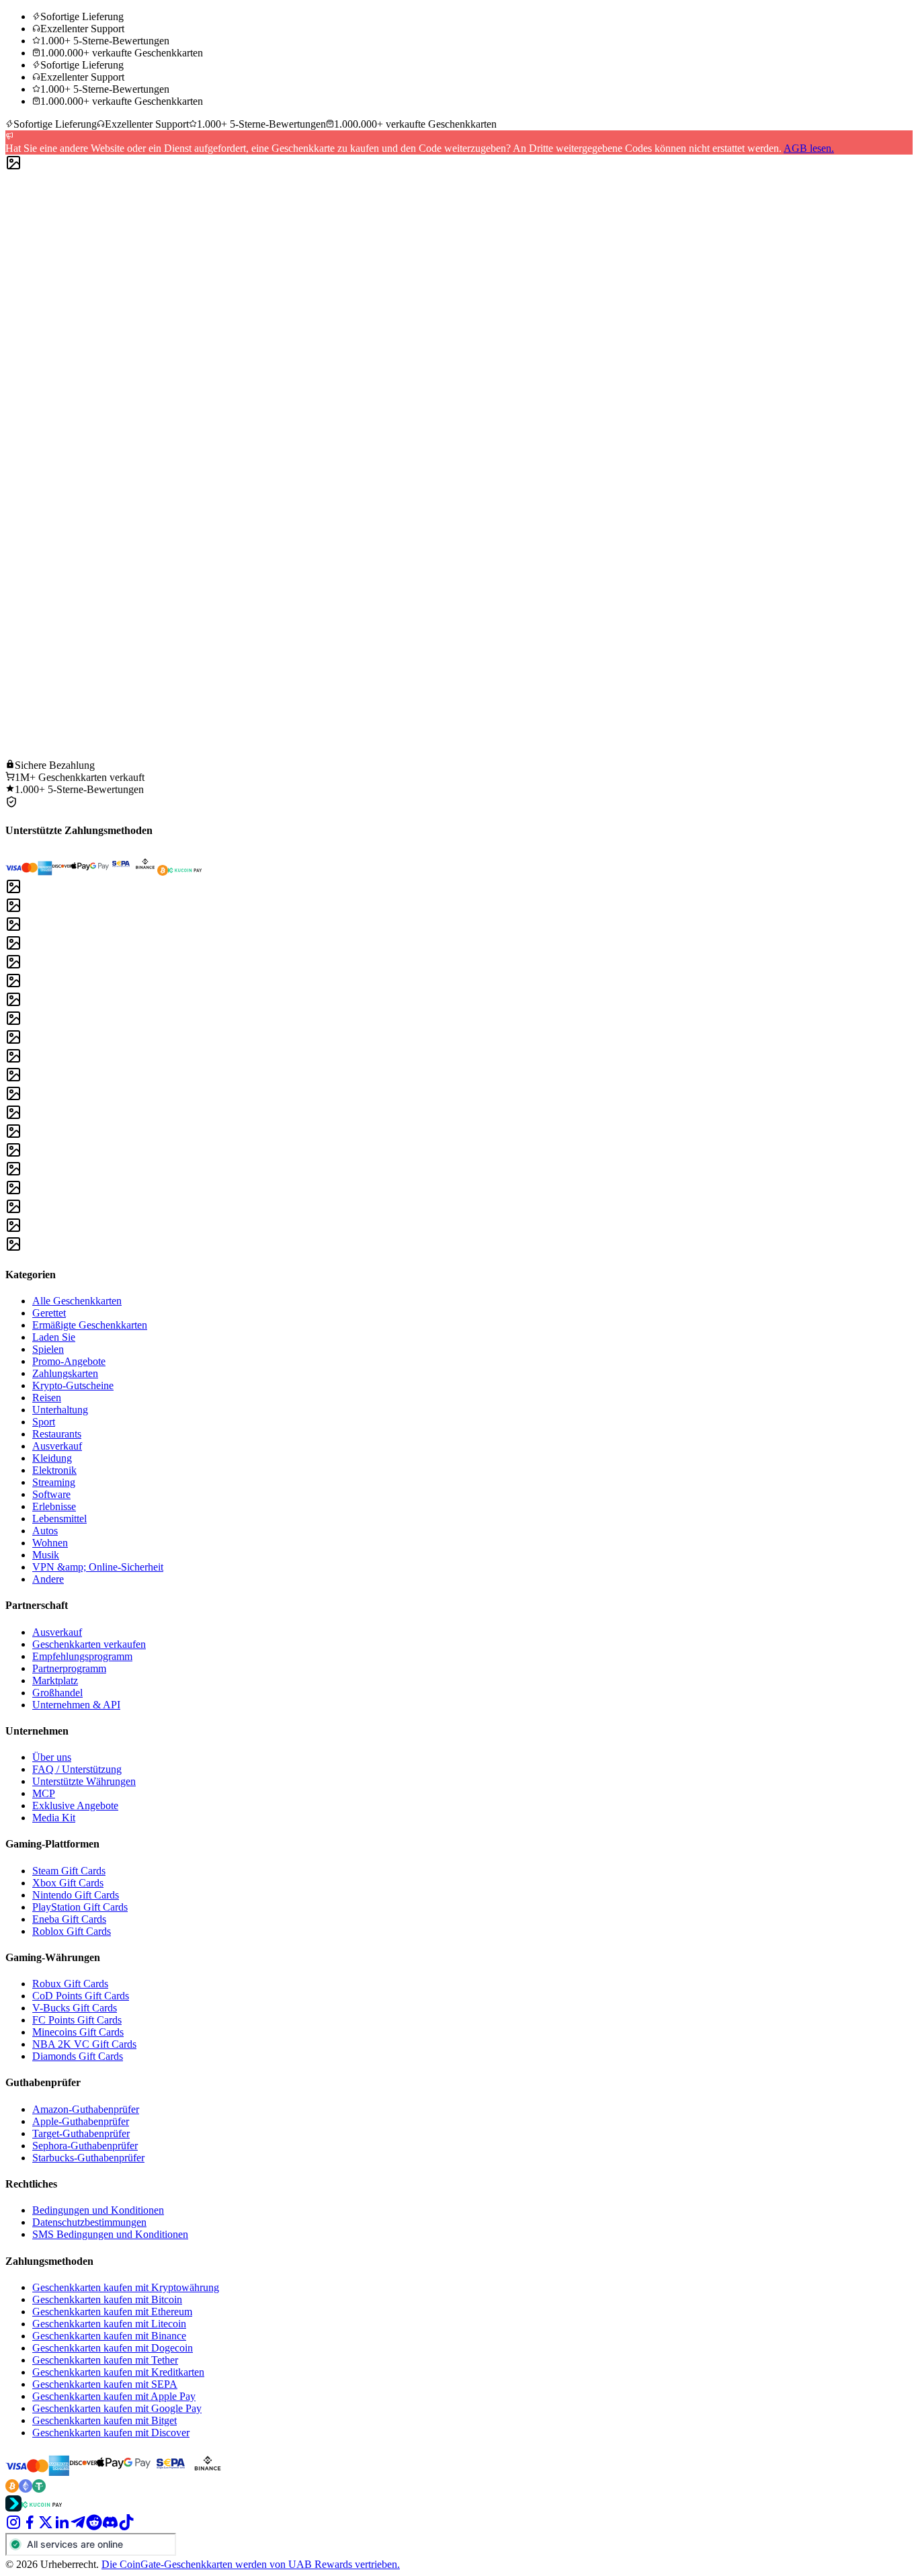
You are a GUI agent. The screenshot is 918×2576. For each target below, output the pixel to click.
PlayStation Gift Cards (80, 1907)
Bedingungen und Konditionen (98, 2210)
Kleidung (52, 1458)
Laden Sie (54, 1337)
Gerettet (49, 1313)
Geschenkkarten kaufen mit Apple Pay (114, 2396)
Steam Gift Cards (69, 1871)
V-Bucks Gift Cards (75, 2008)
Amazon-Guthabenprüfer (86, 2109)
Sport (44, 1422)
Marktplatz (55, 1680)
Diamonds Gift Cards (78, 2056)
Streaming (54, 1482)
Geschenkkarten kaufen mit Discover (111, 2433)
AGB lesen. (809, 148)
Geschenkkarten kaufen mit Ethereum (112, 2312)
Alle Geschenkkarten (77, 1301)
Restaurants (57, 1434)
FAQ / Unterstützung (77, 1769)
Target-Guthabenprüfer (81, 2133)
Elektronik (54, 1470)
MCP (44, 1793)
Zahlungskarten (65, 1373)
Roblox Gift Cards (72, 1931)
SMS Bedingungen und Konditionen (110, 2234)
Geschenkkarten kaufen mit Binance (109, 2336)
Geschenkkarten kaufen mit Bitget (105, 2420)
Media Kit (54, 1818)
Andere (48, 1579)
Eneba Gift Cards (69, 1919)
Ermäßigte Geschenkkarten (90, 1325)
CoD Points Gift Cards (81, 1996)
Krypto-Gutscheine (73, 1385)
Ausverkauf (57, 1446)
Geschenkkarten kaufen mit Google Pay (117, 2408)
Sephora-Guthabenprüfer (85, 2146)
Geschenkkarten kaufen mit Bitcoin (107, 2299)
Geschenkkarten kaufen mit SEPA (105, 2384)
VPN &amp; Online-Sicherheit (98, 1567)
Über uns (52, 1757)
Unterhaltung (60, 1410)
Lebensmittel (59, 1519)
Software (51, 1494)
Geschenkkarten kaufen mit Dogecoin (113, 2348)
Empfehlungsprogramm (82, 1656)
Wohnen (50, 1543)
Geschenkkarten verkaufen (89, 1644)
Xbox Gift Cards (68, 1883)
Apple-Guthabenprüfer (81, 2121)
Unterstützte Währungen (84, 1781)
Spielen (48, 1349)
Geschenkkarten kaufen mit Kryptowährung (126, 2287)
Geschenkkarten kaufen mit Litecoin (109, 2324)
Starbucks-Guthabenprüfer (88, 2158)
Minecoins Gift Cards (78, 2032)
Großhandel (57, 1693)
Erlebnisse (54, 1506)
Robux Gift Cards (70, 1984)
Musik (46, 1555)
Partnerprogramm (69, 1668)
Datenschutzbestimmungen (89, 2222)
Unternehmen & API (76, 1705)
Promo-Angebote (69, 1361)
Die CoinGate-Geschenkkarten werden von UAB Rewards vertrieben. (251, 2564)
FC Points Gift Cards (77, 2020)
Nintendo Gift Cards (76, 1895)
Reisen (47, 1398)
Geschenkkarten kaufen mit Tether (105, 2360)
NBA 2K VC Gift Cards (84, 2044)
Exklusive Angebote (75, 1805)
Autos (45, 1531)
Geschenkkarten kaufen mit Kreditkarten (118, 2372)
